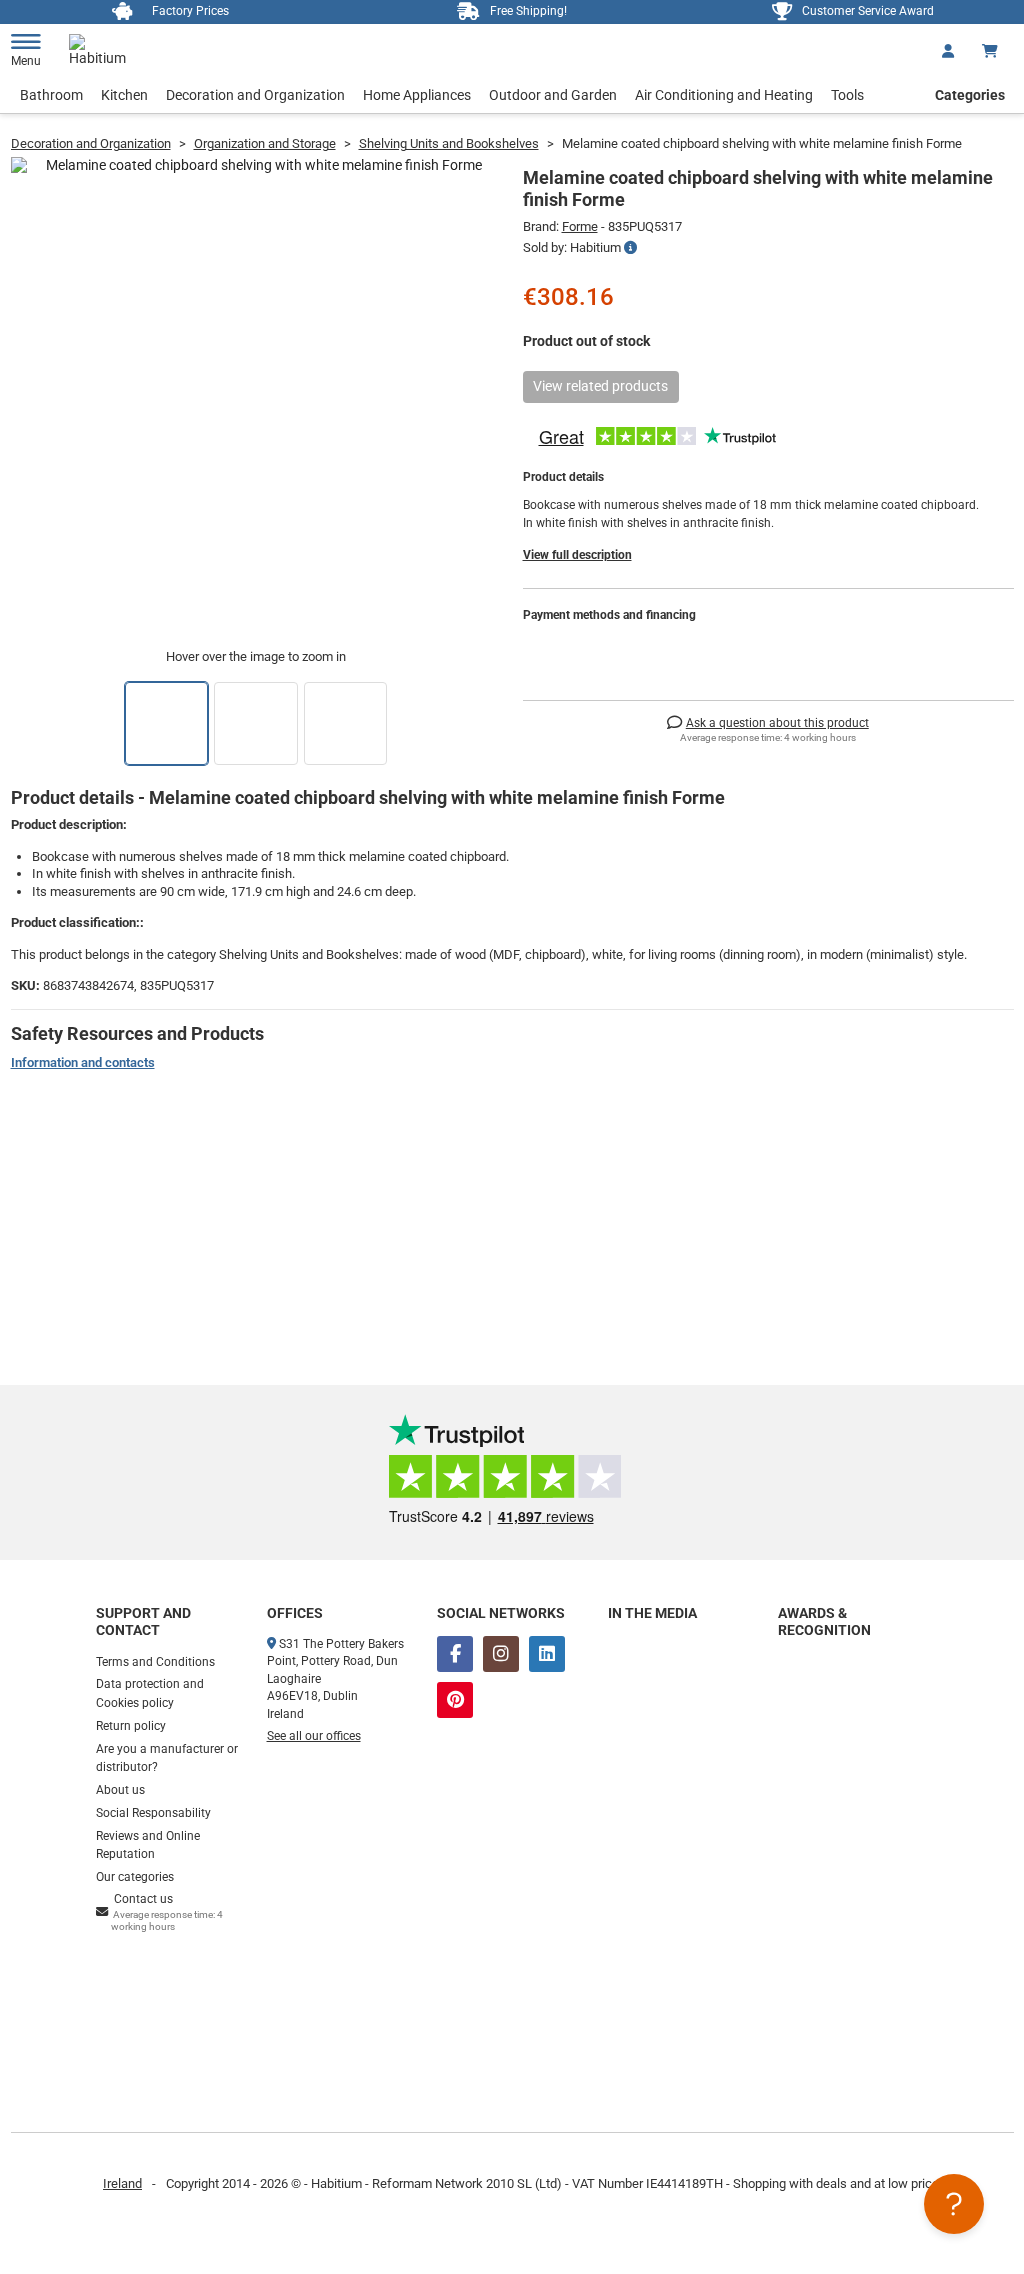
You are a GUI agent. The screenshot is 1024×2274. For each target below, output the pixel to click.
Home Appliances (417, 95)
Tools (847, 95)
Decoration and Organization (255, 95)
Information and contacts (83, 1062)
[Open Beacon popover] (954, 2204)
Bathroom (51, 95)
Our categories (135, 1877)
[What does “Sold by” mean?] (630, 248)
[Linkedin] (547, 1654)
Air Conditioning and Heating (724, 95)
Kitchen (124, 95)
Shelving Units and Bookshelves (449, 143)
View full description (577, 555)
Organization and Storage (265, 143)
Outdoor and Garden (553, 95)
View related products (600, 386)
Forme (580, 226)
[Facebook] (455, 1654)
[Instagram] (501, 1654)
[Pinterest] (455, 1700)
